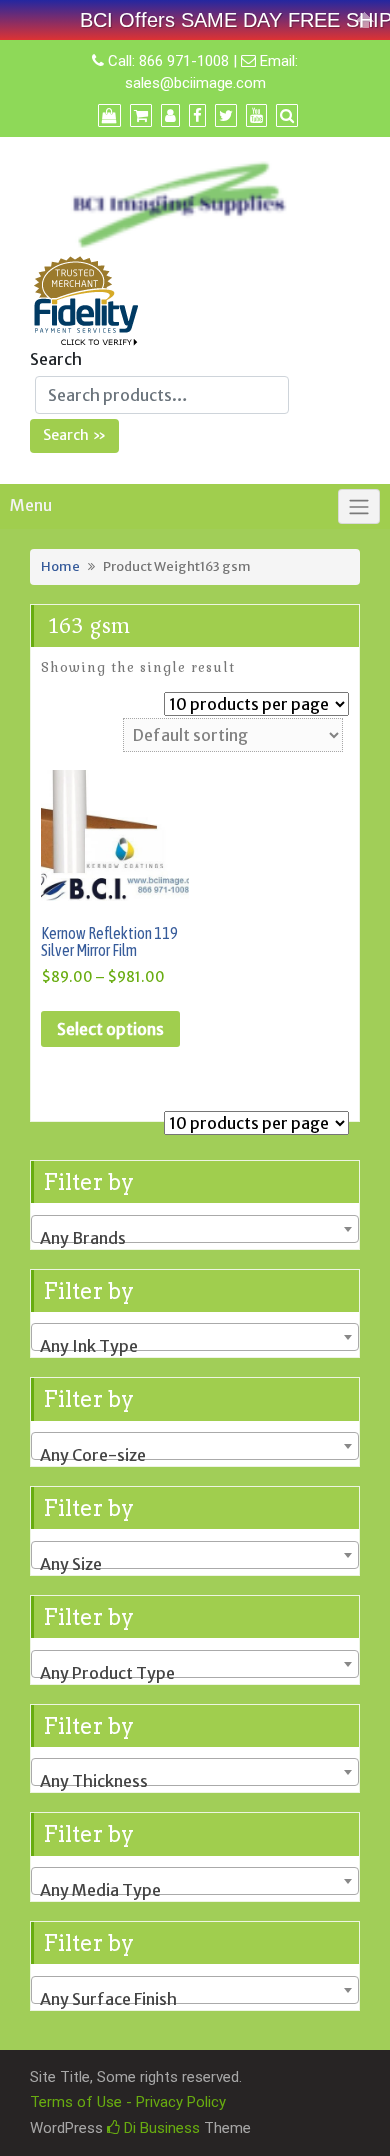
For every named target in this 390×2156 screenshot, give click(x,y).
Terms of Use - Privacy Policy (128, 2102)
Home (60, 566)
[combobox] (195, 1229)
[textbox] (195, 1238)
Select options (110, 1029)
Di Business (160, 2128)
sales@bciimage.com (195, 83)
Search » (74, 435)
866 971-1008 (184, 61)
